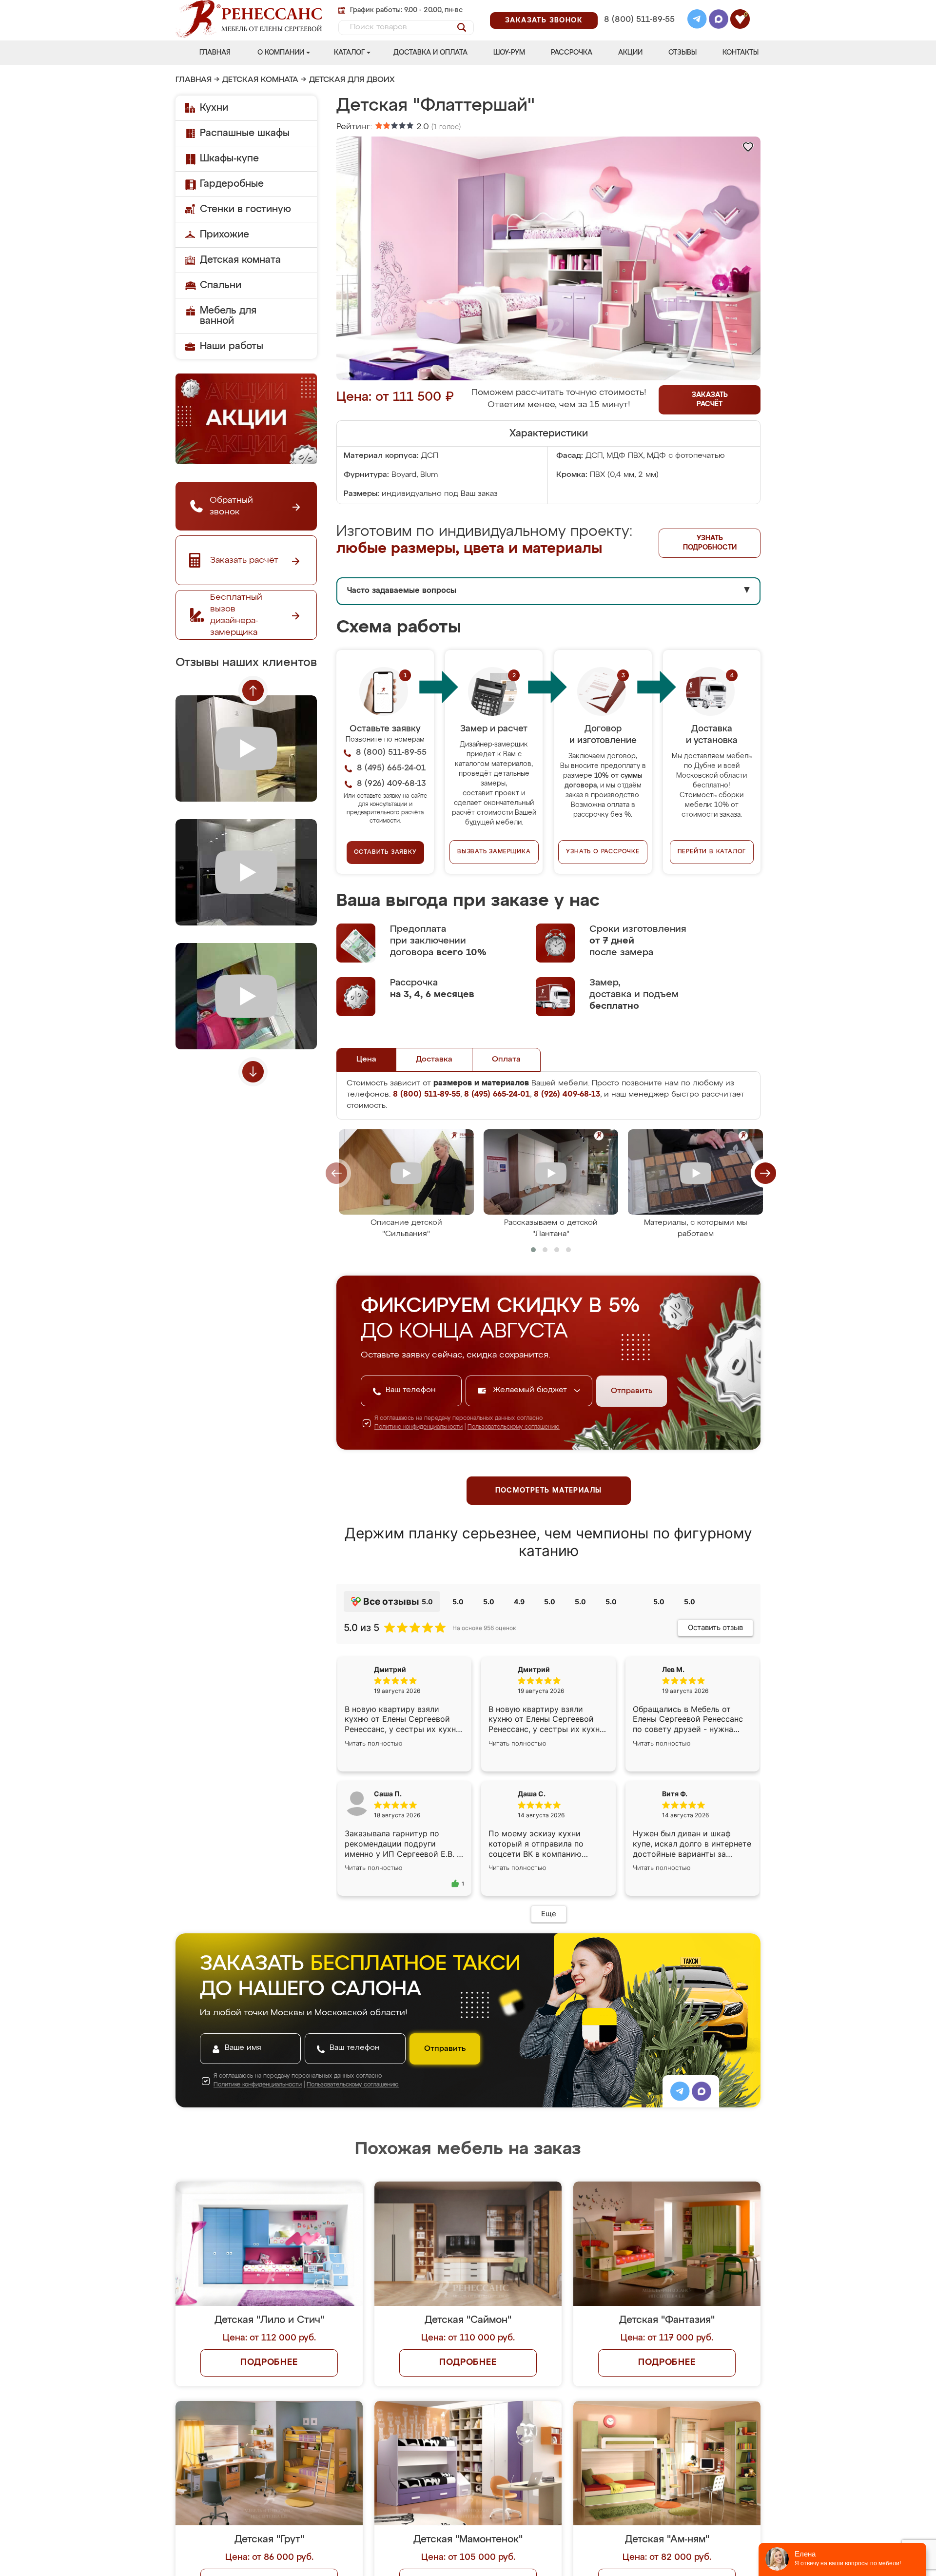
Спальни (221, 285)
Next (253, 1072)
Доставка (434, 1060)
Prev (253, 690)
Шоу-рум (509, 53)
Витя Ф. (675, 1794)
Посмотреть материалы (549, 1491)
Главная (215, 53)
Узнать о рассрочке (603, 852)
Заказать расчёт (710, 400)
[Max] (719, 20)
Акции (630, 53)
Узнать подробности (710, 543)
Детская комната (260, 80)
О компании (281, 53)
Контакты (741, 53)
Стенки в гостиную (245, 209)
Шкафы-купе (229, 158)
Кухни (214, 108)
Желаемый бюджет (531, 1390)
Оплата (506, 1060)
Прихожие (224, 235)
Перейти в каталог (712, 852)
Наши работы (232, 346)
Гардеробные (232, 184)
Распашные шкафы (245, 133)
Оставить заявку (385, 852)
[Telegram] (697, 20)
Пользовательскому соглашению (514, 1427)
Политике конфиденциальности (419, 1427)
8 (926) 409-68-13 (639, 32)
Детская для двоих (352, 80)
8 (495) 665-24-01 (638, 7)
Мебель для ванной (228, 316)
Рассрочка (572, 53)
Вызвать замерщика (494, 852)
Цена (366, 1060)
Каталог (349, 53)
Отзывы (682, 53)
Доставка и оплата (430, 53)
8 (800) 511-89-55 (639, 20)
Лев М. (673, 1669)
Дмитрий (534, 1669)
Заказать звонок (544, 20)
